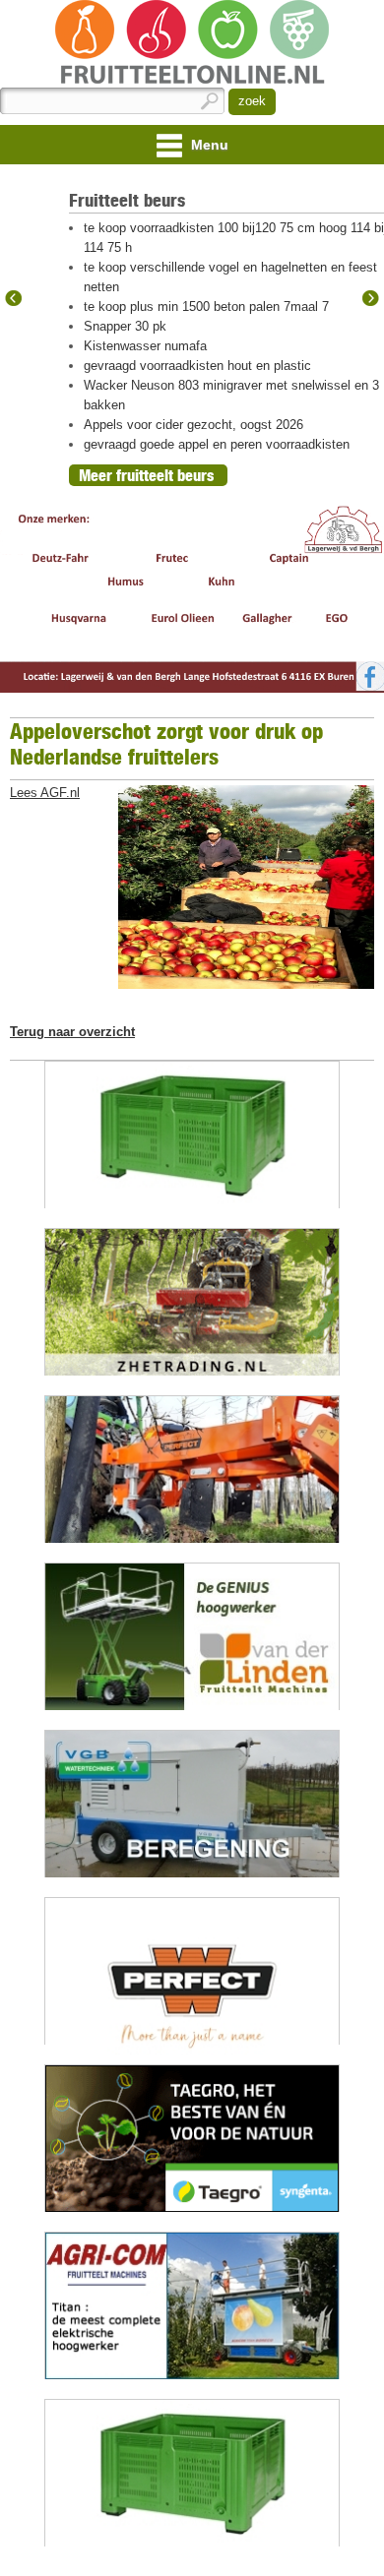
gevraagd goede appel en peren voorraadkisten (217, 444)
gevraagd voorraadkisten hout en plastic (197, 366)
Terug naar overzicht (72, 1032)
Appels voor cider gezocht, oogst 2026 (193, 425)
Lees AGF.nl (45, 793)
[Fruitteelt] (192, 44)
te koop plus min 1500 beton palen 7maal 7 (206, 307)
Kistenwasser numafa (145, 346)
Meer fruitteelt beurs (146, 475)
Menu (208, 145)
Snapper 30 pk (125, 326)
